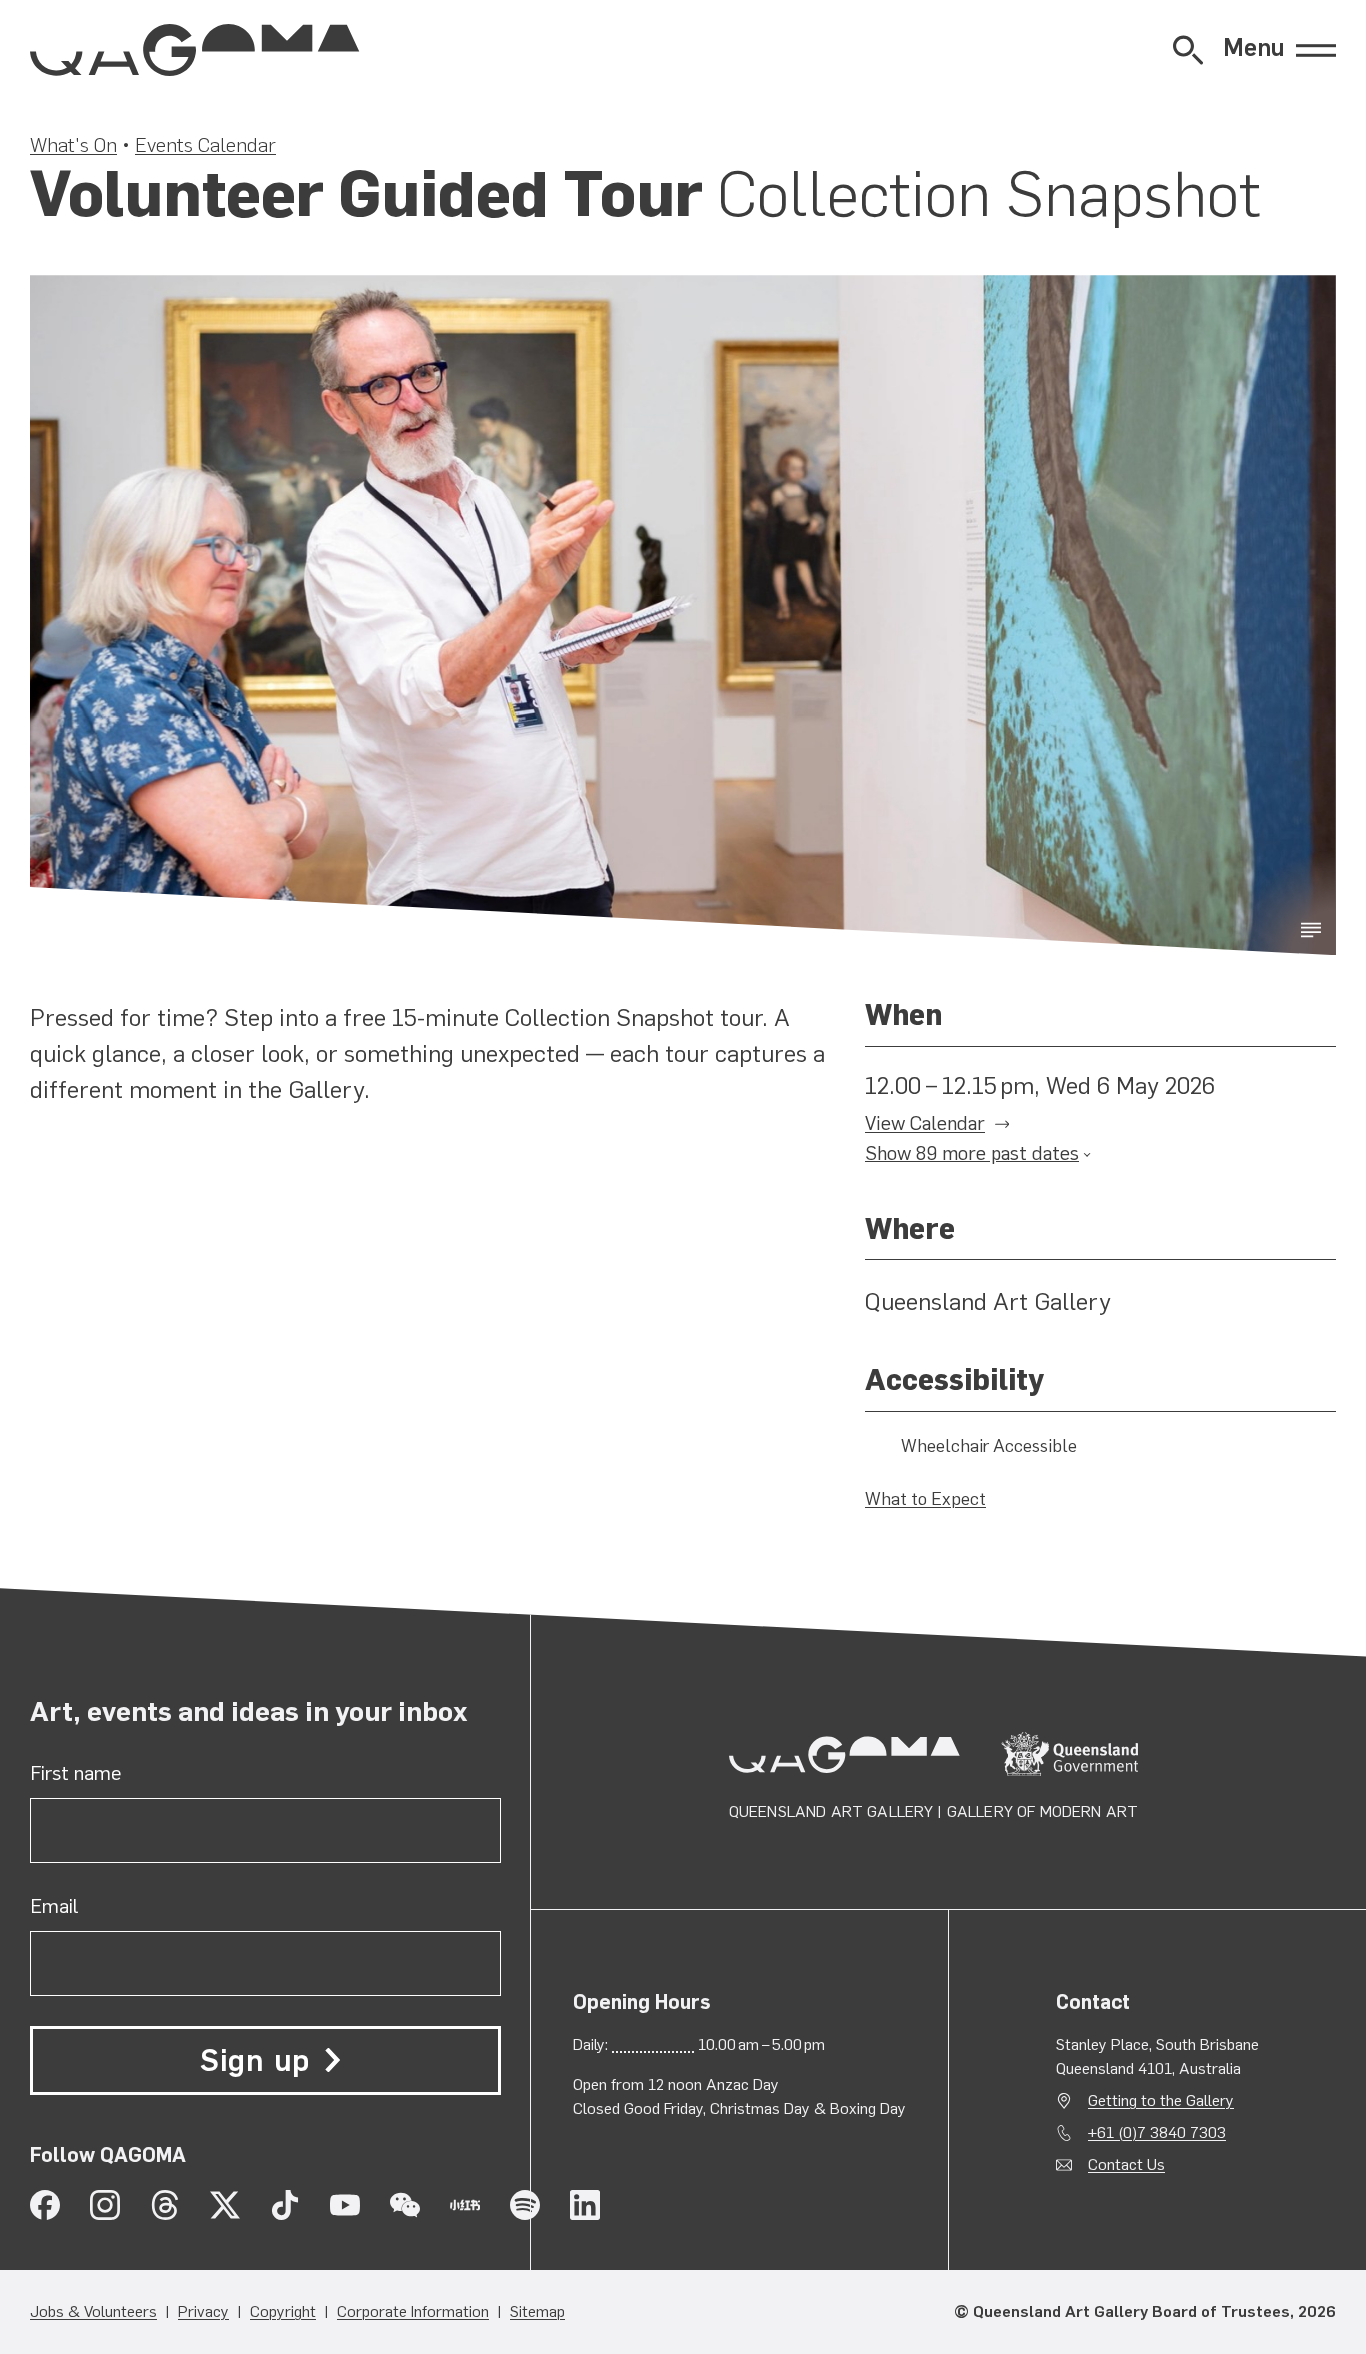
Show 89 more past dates (972, 1153)
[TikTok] (285, 2205)
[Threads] (165, 2205)
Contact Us (1126, 2164)
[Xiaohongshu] (465, 2205)
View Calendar (925, 1123)
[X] (225, 2205)
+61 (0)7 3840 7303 (1157, 2132)
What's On (73, 145)
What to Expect (925, 1499)
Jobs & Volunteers (93, 2311)
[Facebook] (45, 2205)
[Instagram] (105, 2205)
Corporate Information (413, 2311)
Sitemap (537, 2311)
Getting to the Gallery (1161, 2100)
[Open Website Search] (1188, 50)
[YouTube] (345, 2205)
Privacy (203, 2311)
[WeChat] (405, 2205)
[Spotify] (525, 2205)
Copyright (283, 2311)
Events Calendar (205, 145)
